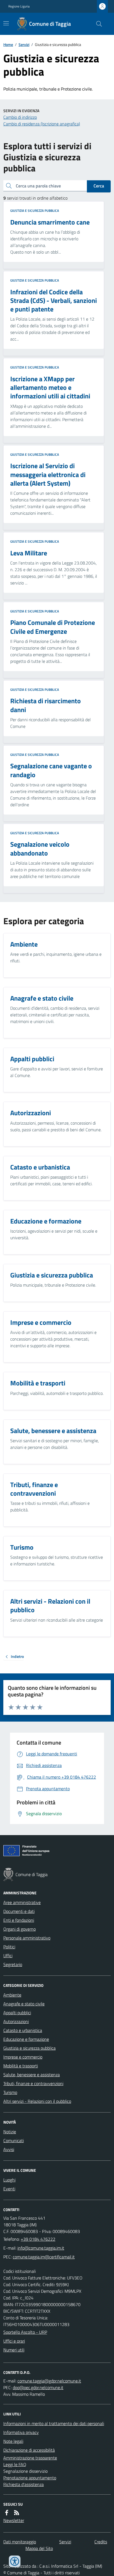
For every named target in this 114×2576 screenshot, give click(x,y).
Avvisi (9, 2149)
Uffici (8, 1956)
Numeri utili (14, 2350)
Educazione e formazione (26, 2039)
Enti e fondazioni (19, 1920)
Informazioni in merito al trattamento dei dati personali (54, 2423)
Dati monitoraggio (20, 2542)
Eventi (9, 2189)
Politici (9, 1947)
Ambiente (12, 1995)
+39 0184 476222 (38, 2239)
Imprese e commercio (23, 2057)
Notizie (10, 2132)
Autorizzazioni (16, 2021)
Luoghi (9, 2180)
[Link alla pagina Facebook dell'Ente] (7, 2513)
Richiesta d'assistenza (24, 2484)
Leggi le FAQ (15, 2464)
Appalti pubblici (17, 2013)
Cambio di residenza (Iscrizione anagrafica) (42, 124)
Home (8, 44)
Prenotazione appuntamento (30, 2478)
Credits (101, 2542)
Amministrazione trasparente (30, 2458)
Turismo (10, 2092)
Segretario (13, 1964)
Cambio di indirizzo (20, 117)
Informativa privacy (21, 2432)
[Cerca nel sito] (97, 24)
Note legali (13, 2441)
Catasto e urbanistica (23, 2030)
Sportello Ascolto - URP (25, 2332)
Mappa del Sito (39, 2548)
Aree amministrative (22, 1902)
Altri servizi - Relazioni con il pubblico (37, 2101)
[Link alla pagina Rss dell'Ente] (17, 2513)
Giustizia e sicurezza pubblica (35, 211)
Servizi (24, 44)
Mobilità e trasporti (21, 2066)
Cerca (99, 186)
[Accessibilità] (15, 2561)
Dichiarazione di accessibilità (29, 2450)
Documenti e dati (19, 1911)
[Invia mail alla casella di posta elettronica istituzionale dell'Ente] (41, 2248)
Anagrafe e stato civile (24, 2004)
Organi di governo (20, 1929)
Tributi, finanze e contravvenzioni (33, 2083)
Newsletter (14, 2520)
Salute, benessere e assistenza (32, 2075)
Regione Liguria (19, 6)
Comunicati (14, 2140)
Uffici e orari (14, 2341)
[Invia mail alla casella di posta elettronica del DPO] (49, 2381)
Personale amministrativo (27, 1938)
